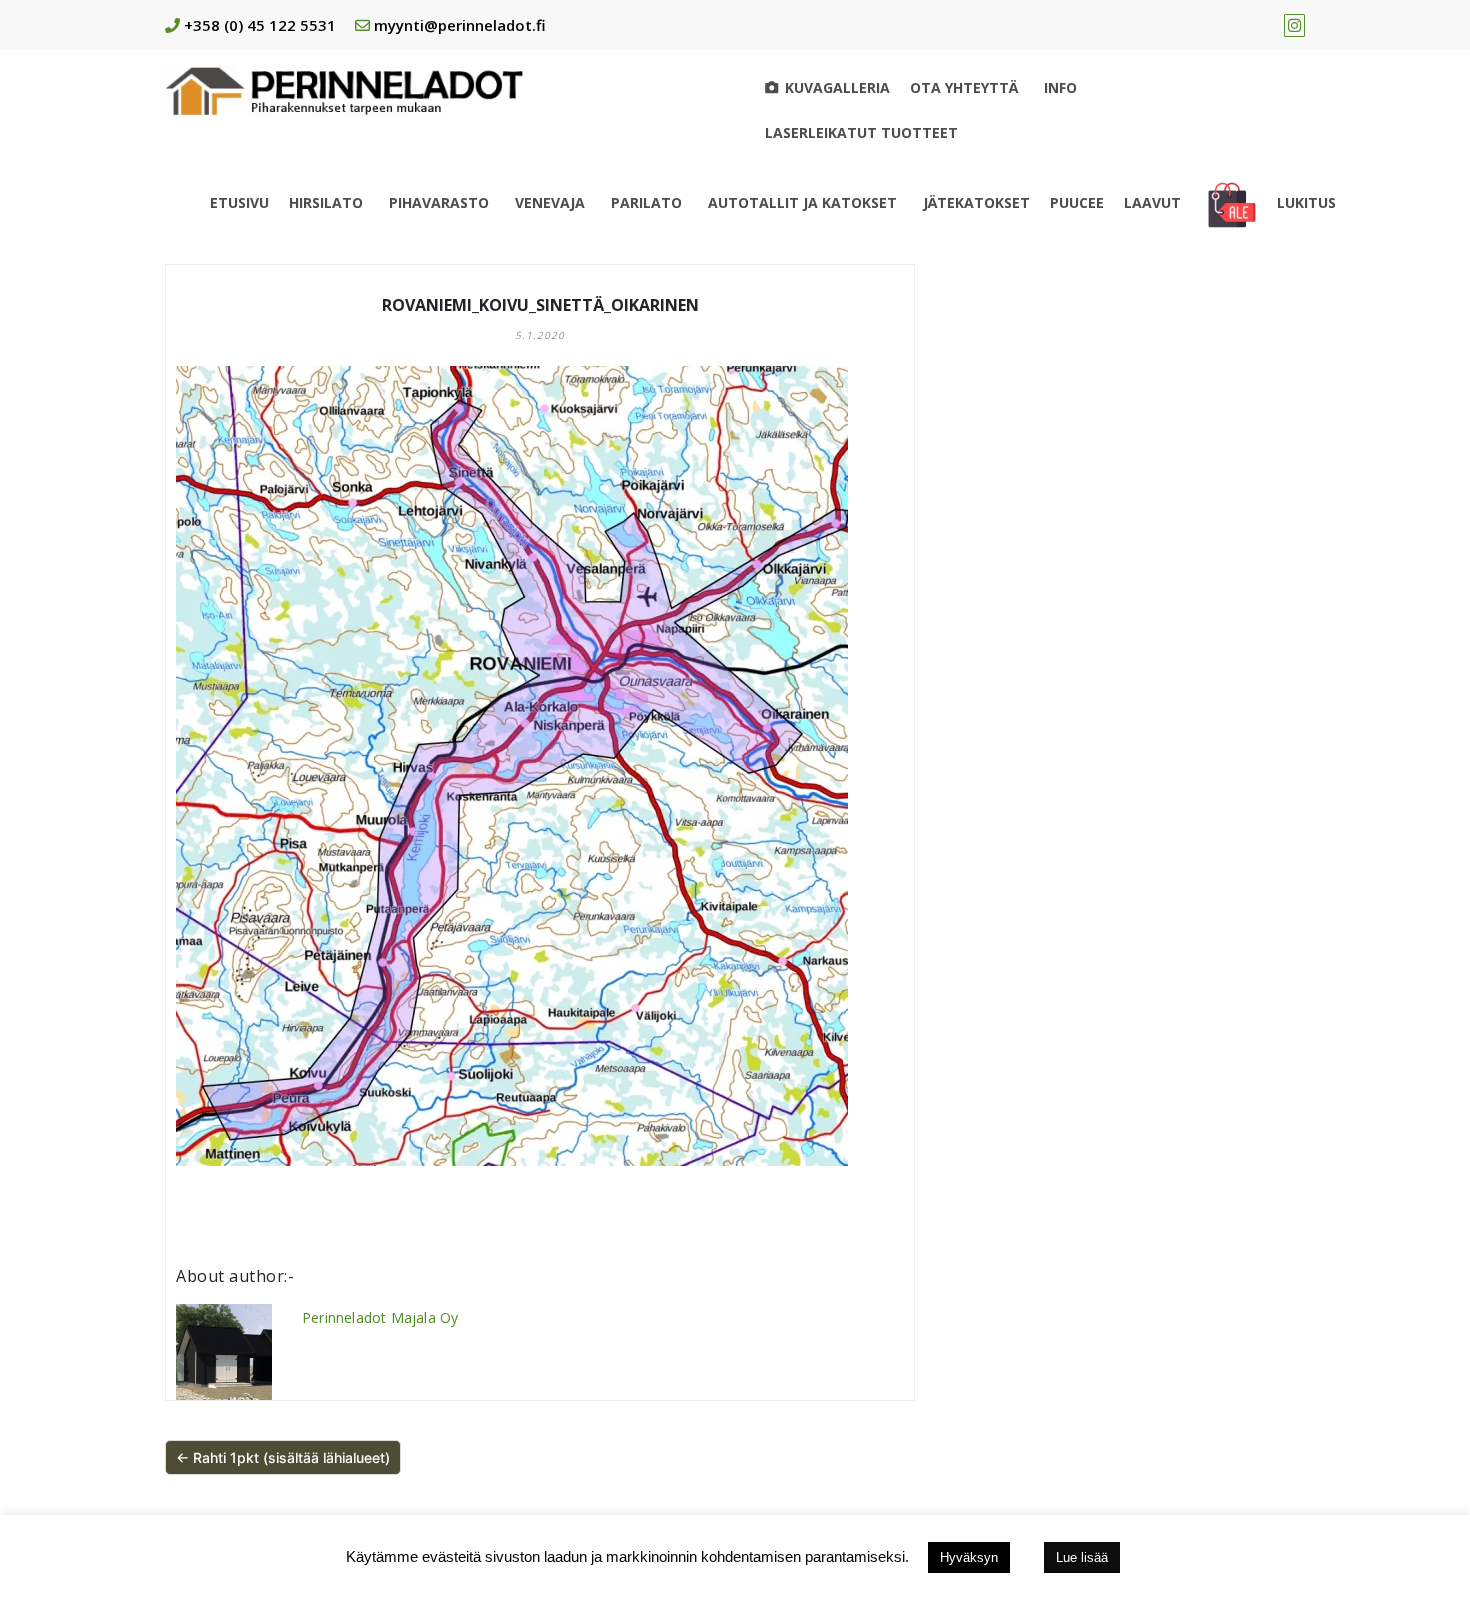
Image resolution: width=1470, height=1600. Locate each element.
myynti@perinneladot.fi (460, 25)
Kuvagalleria (837, 87)
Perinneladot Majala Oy (380, 1317)
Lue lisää (1082, 1557)
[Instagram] (1294, 25)
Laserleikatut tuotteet (861, 132)
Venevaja (550, 202)
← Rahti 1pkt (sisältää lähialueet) (283, 1457)
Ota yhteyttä (964, 87)
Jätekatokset (976, 202)
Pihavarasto (439, 202)
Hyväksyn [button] (969, 1557)
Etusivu (239, 202)
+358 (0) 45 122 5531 (260, 25)
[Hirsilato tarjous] (1232, 202)
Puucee (1077, 202)
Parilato (646, 202)
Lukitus (1306, 202)
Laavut (1152, 202)
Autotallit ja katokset (802, 202)
